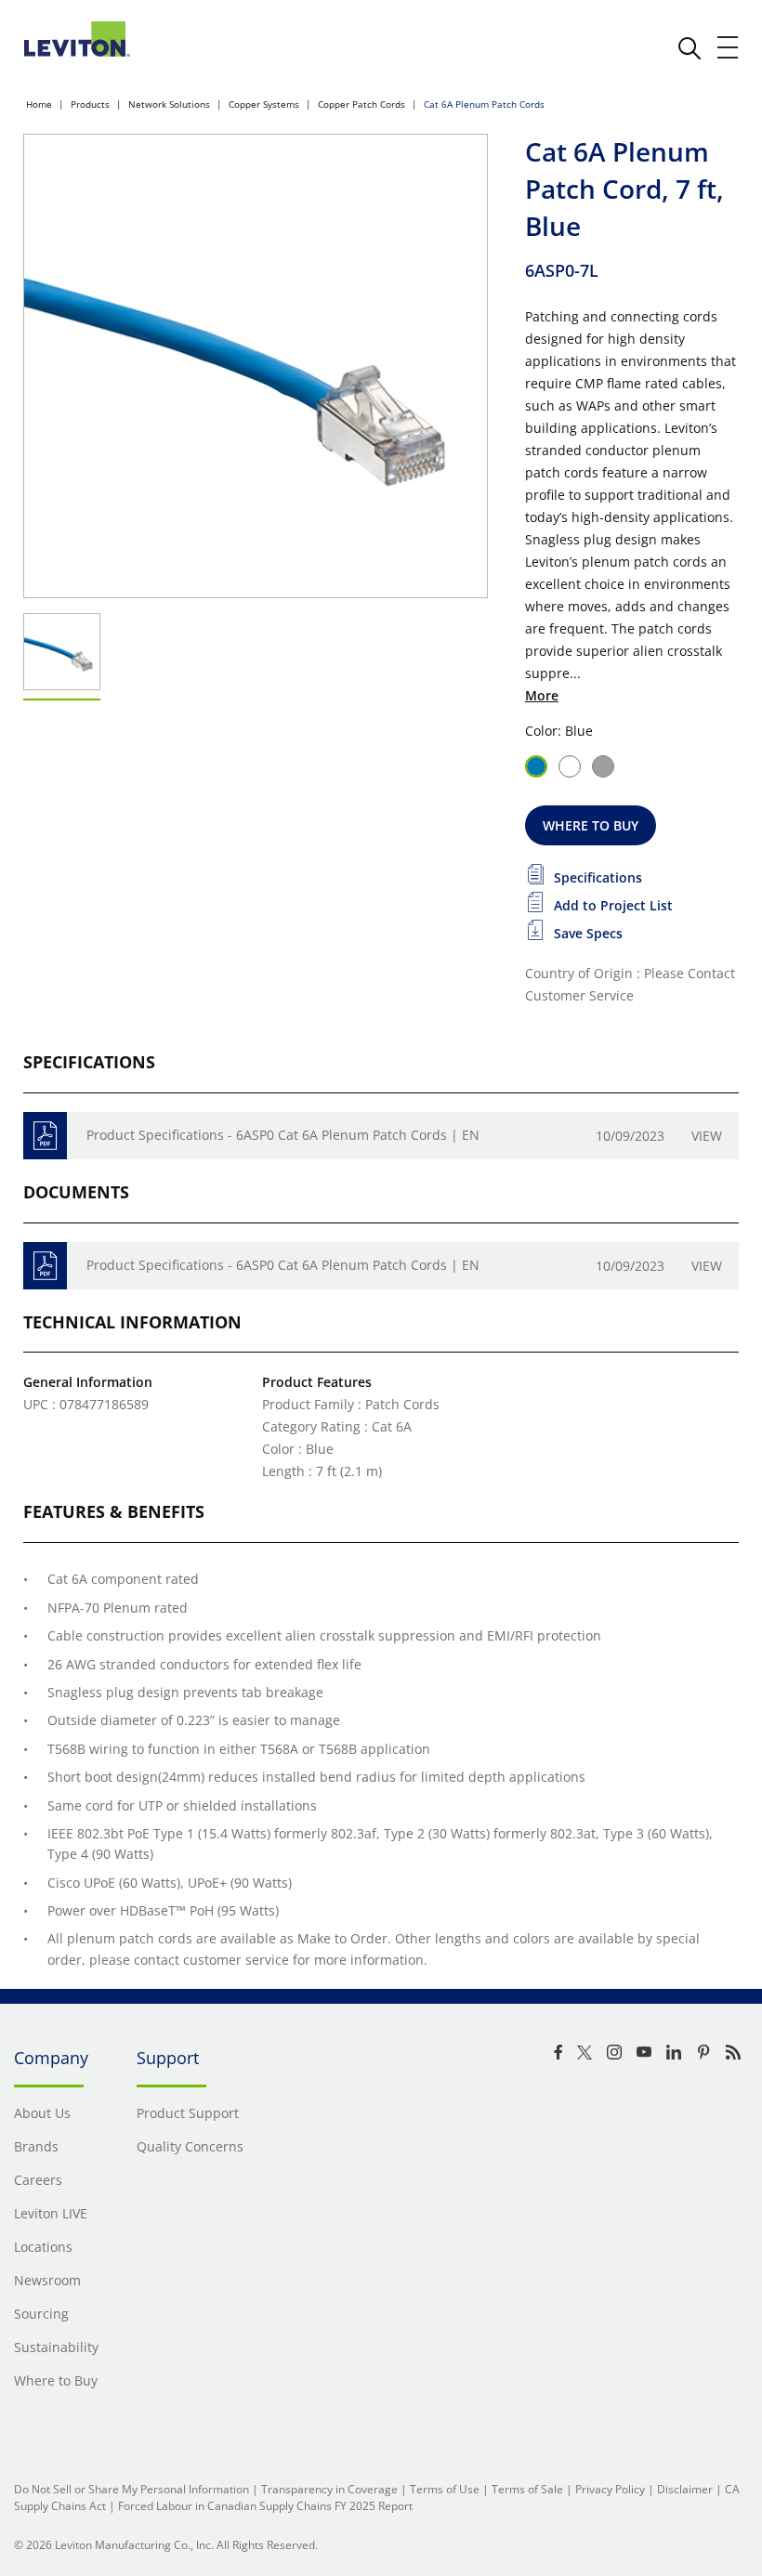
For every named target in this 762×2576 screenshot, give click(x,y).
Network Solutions (169, 104)
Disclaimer (685, 2489)
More (542, 695)
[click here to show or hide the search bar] (690, 48)
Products (90, 104)
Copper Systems (264, 104)
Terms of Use (445, 2489)
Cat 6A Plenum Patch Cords (484, 104)
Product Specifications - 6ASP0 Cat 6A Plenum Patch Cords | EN (283, 1135)
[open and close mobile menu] (729, 47)
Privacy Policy (610, 2489)
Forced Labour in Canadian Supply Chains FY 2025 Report (265, 2506)
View (707, 1136)
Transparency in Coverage (329, 2489)
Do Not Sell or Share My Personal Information (131, 2489)
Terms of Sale (527, 2489)
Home (39, 104)
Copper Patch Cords (361, 104)
